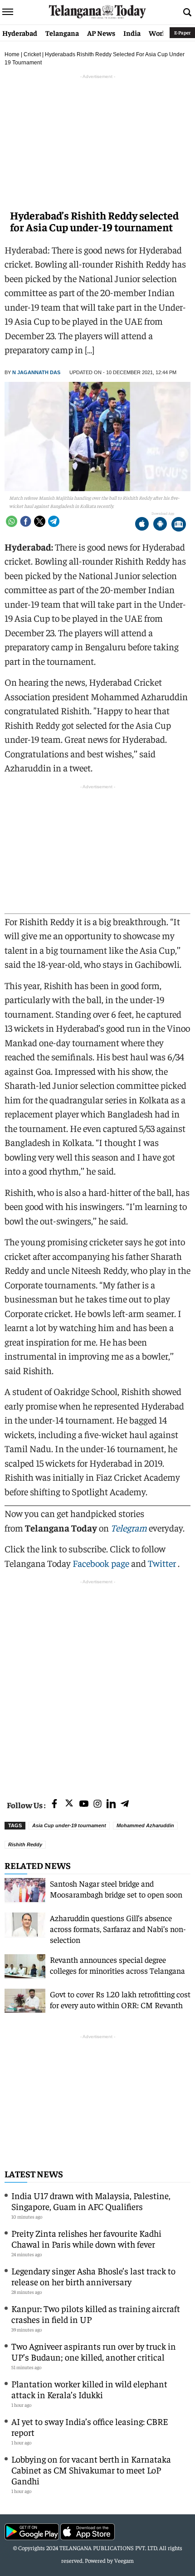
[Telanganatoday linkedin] (111, 1804)
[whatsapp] (12, 521)
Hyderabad (20, 33)
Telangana (62, 33)
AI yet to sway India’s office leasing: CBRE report (90, 2427)
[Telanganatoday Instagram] (97, 1804)
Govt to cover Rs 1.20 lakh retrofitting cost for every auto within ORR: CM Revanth (120, 1999)
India (132, 33)
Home (12, 54)
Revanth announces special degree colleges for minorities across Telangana (117, 1965)
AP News (101, 33)
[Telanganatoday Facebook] (54, 1804)
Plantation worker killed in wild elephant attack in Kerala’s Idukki (89, 2389)
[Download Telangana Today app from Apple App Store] (142, 525)
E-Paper (182, 32)
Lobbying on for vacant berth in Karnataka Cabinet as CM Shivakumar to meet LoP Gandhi (91, 2470)
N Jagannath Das (36, 372)
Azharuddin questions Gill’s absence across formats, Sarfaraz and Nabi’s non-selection (118, 1929)
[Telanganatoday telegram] (125, 1804)
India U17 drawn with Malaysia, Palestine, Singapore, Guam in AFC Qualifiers (91, 2201)
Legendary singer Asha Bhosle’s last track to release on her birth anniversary (93, 2276)
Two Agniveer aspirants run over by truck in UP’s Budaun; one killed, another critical (94, 2351)
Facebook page (101, 1563)
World (159, 33)
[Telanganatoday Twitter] (69, 1805)
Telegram (129, 1528)
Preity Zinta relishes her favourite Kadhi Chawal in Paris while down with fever (86, 2238)
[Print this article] (179, 525)
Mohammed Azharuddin (145, 1825)
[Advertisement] (97, 1684)
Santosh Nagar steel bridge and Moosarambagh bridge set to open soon (116, 1889)
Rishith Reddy (25, 1844)
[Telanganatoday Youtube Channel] (84, 1804)
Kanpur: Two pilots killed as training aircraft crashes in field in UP (96, 2314)
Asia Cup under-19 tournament (69, 1825)
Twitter (163, 1563)
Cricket (32, 54)
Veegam (124, 2560)
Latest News (34, 2173)
